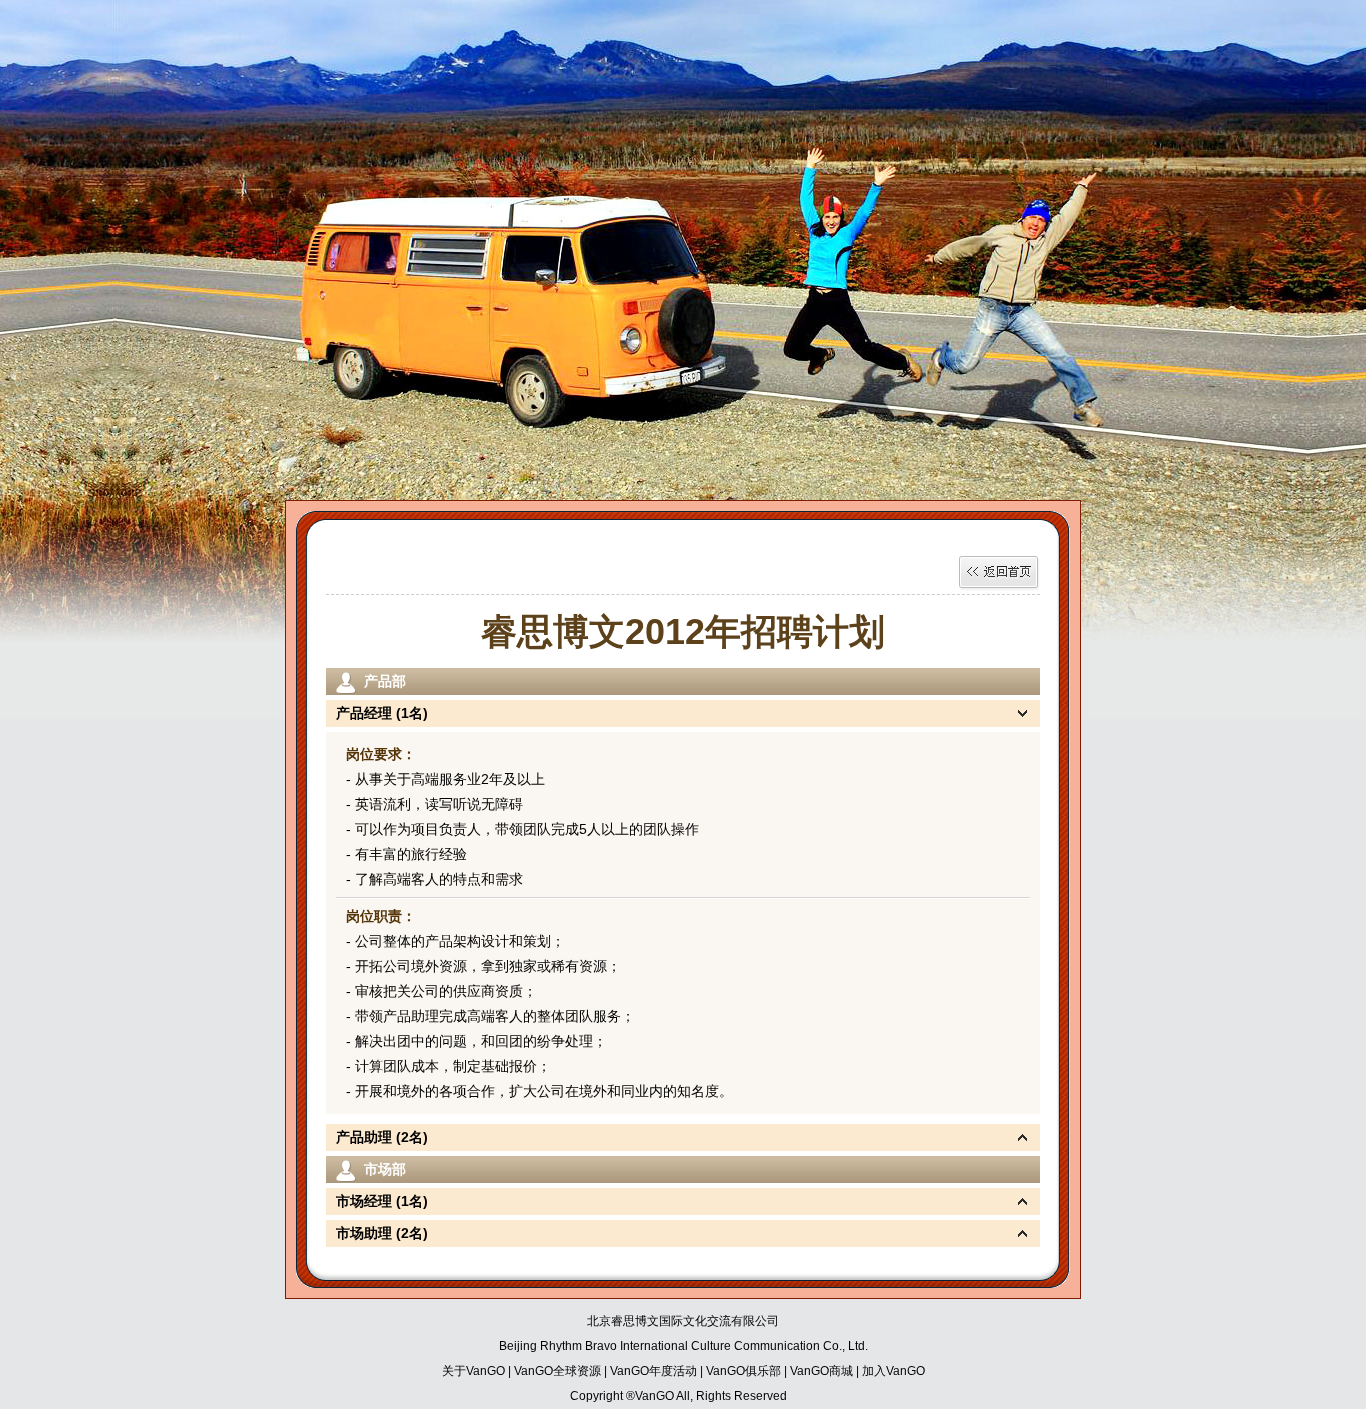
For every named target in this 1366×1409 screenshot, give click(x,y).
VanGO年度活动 (653, 1371)
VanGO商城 (821, 1371)
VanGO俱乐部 (743, 1371)
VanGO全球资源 (559, 1371)
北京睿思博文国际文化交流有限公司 (683, 1321)
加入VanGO (893, 1371)
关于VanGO (473, 1371)
